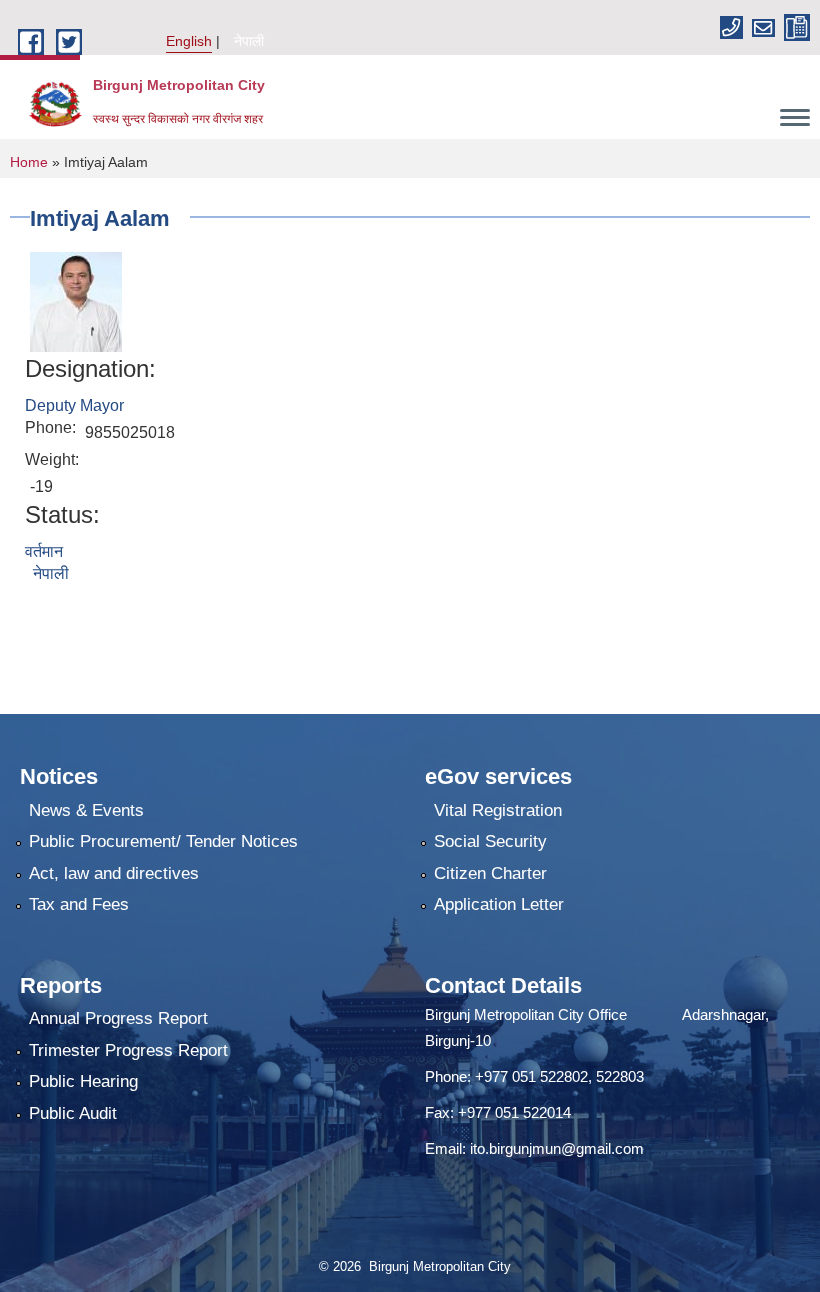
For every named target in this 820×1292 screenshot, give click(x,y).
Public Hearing (83, 1081)
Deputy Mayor (74, 405)
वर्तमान (44, 551)
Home (29, 162)
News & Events (86, 810)
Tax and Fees (79, 904)
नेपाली (249, 41)
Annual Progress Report (118, 1018)
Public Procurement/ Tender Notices (163, 841)
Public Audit (73, 1113)
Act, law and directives (114, 873)
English (189, 41)
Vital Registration (498, 810)
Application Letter (499, 904)
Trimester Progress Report (128, 1050)
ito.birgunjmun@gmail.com (557, 1148)
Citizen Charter (490, 873)
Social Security (490, 841)
